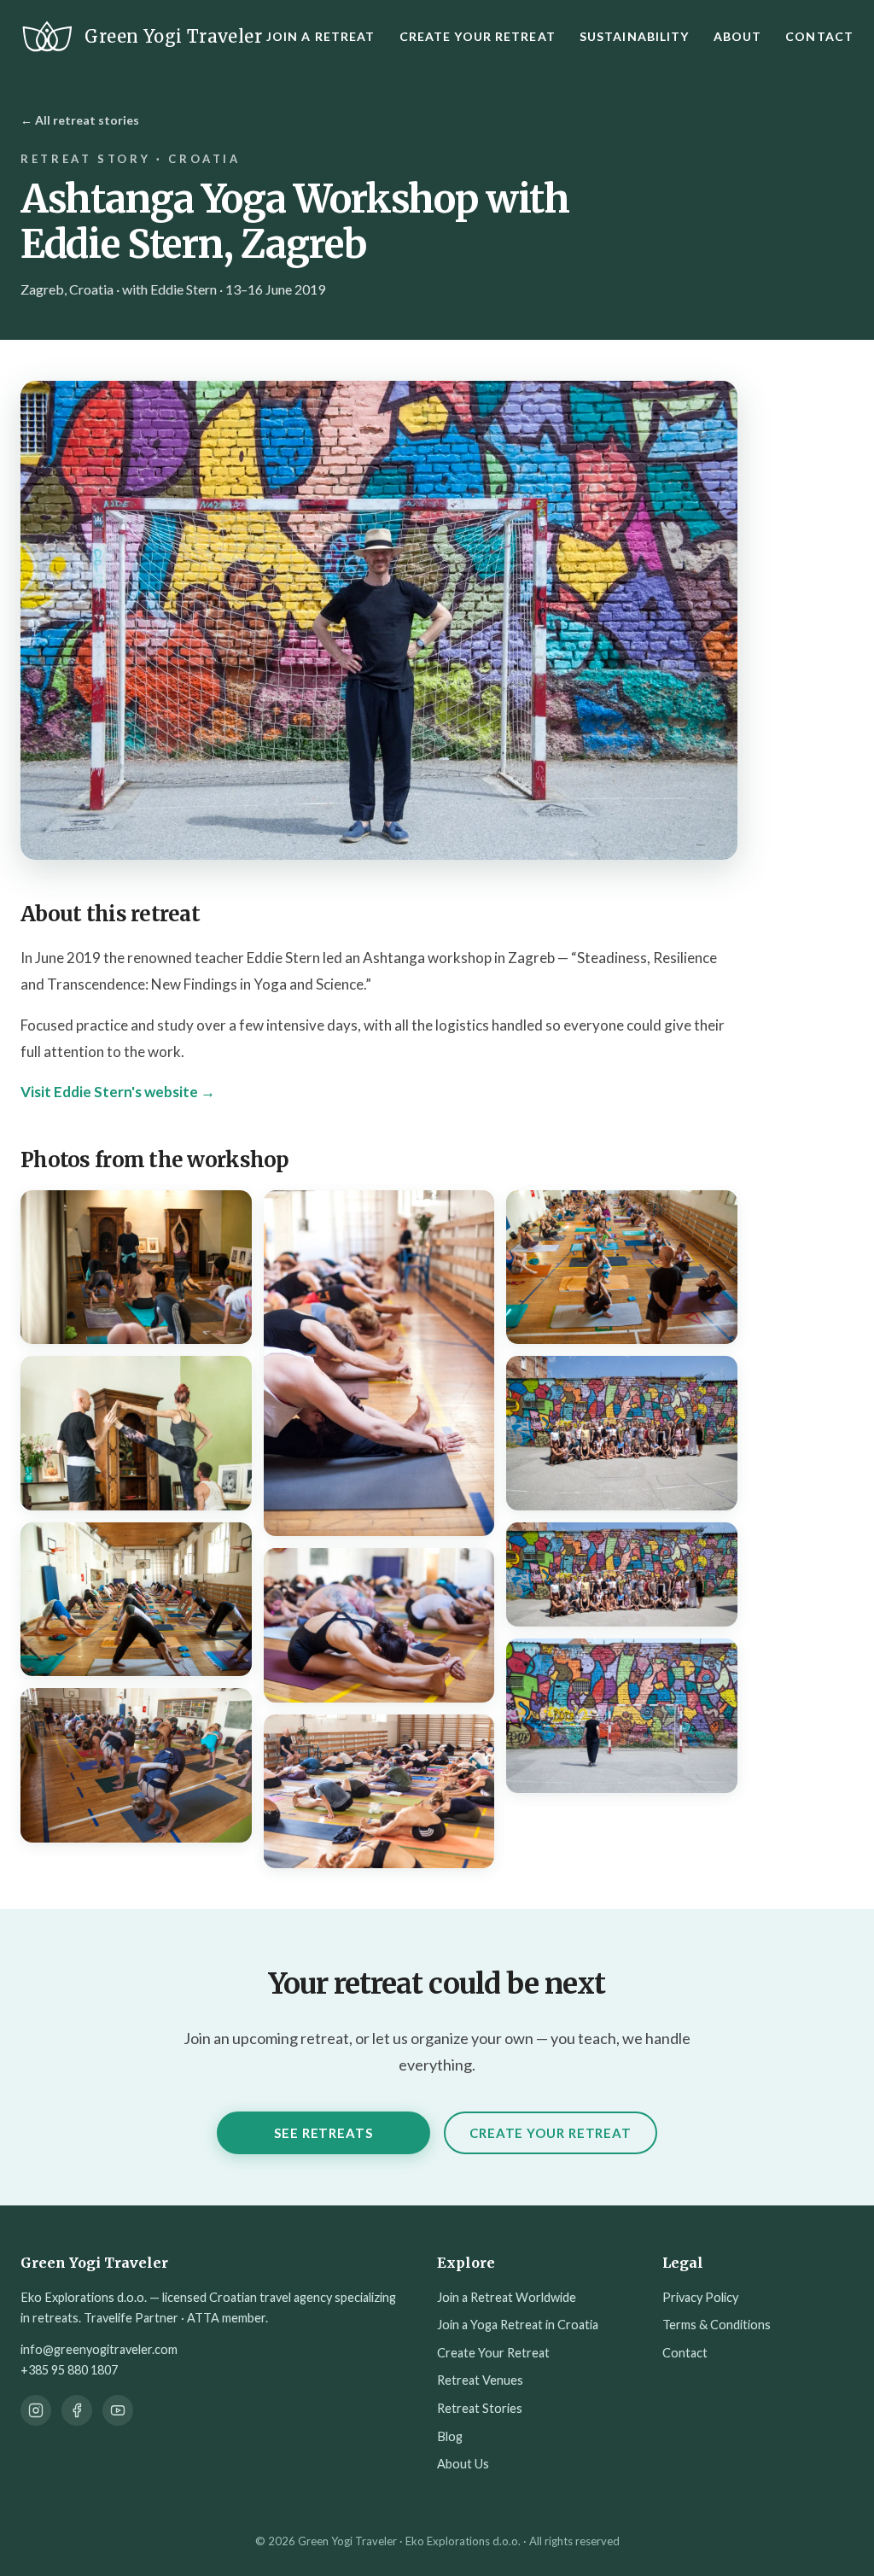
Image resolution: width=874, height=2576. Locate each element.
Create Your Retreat (478, 36)
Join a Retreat (321, 36)
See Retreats (323, 2133)
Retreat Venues (480, 2380)
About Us (463, 2464)
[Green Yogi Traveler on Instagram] (36, 2410)
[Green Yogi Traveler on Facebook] (77, 2410)
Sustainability (635, 36)
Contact (819, 36)
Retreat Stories (480, 2408)
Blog (450, 2436)
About (738, 36)
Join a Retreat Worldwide (507, 2297)
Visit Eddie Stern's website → (118, 1092)
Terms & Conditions (717, 2325)
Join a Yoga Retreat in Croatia (518, 2325)
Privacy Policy (700, 2297)
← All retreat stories (80, 120)
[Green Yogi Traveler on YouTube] (118, 2410)
